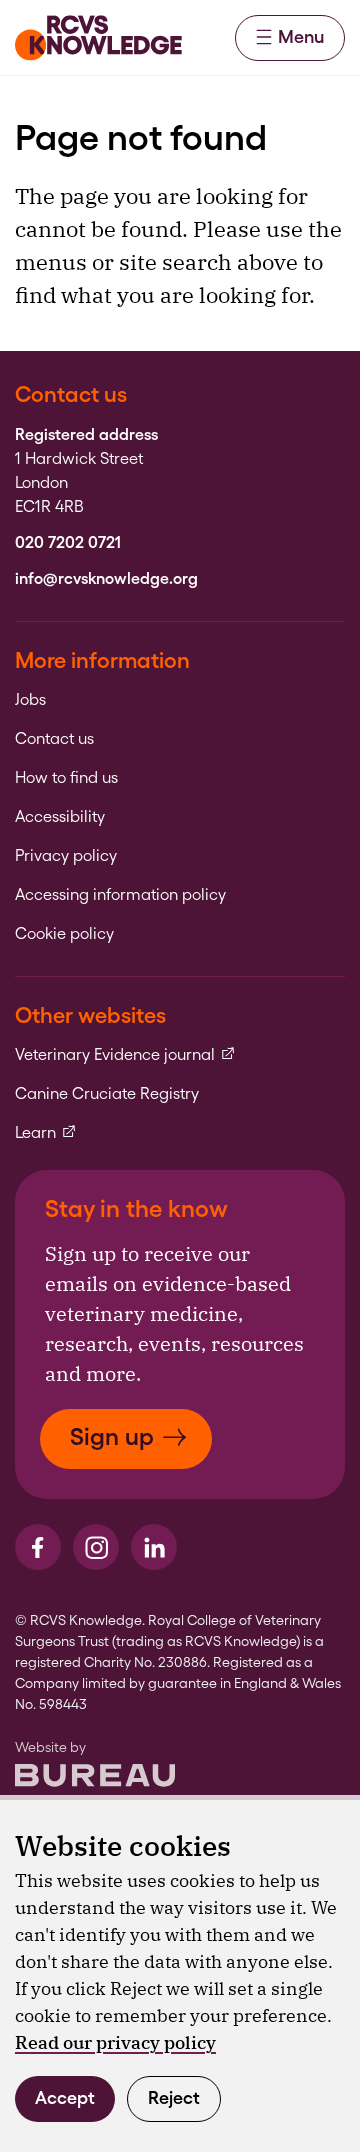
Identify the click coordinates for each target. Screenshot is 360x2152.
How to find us (66, 778)
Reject (174, 2097)
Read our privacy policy (115, 2042)
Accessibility (60, 817)
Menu (301, 36)
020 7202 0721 (68, 543)
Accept (65, 2097)
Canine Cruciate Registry (107, 1094)
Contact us (54, 739)
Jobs (30, 700)
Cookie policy (64, 934)
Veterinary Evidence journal (125, 1055)
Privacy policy (66, 856)
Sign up (112, 1436)
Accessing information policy (120, 895)
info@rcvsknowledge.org (106, 579)
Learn (46, 1133)
